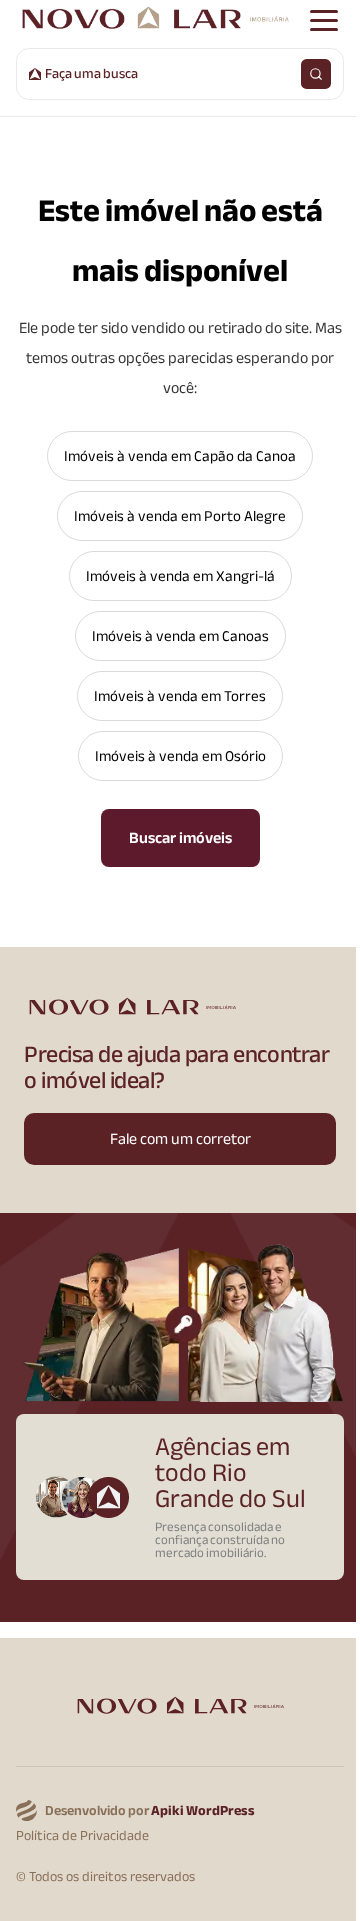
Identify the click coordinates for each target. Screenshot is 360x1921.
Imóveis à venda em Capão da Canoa (180, 456)
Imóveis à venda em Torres (180, 696)
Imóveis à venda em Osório (180, 756)
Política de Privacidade (82, 1836)
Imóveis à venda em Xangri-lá (180, 576)
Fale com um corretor (180, 1139)
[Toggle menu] (324, 20)
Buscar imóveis (180, 838)
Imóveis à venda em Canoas (180, 636)
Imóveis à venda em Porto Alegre (180, 516)
